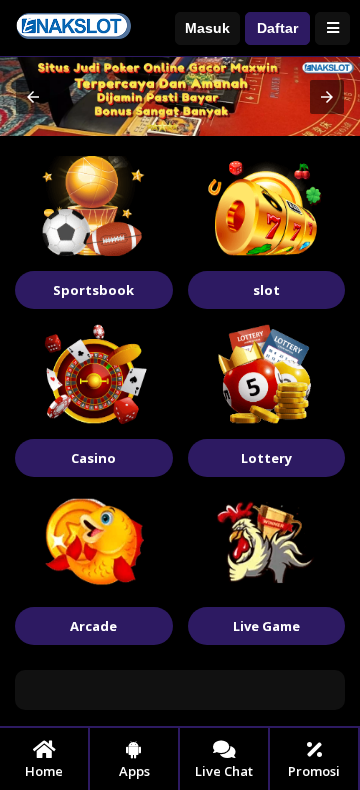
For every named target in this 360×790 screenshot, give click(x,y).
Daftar (277, 28)
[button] (33, 97)
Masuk (207, 28)
